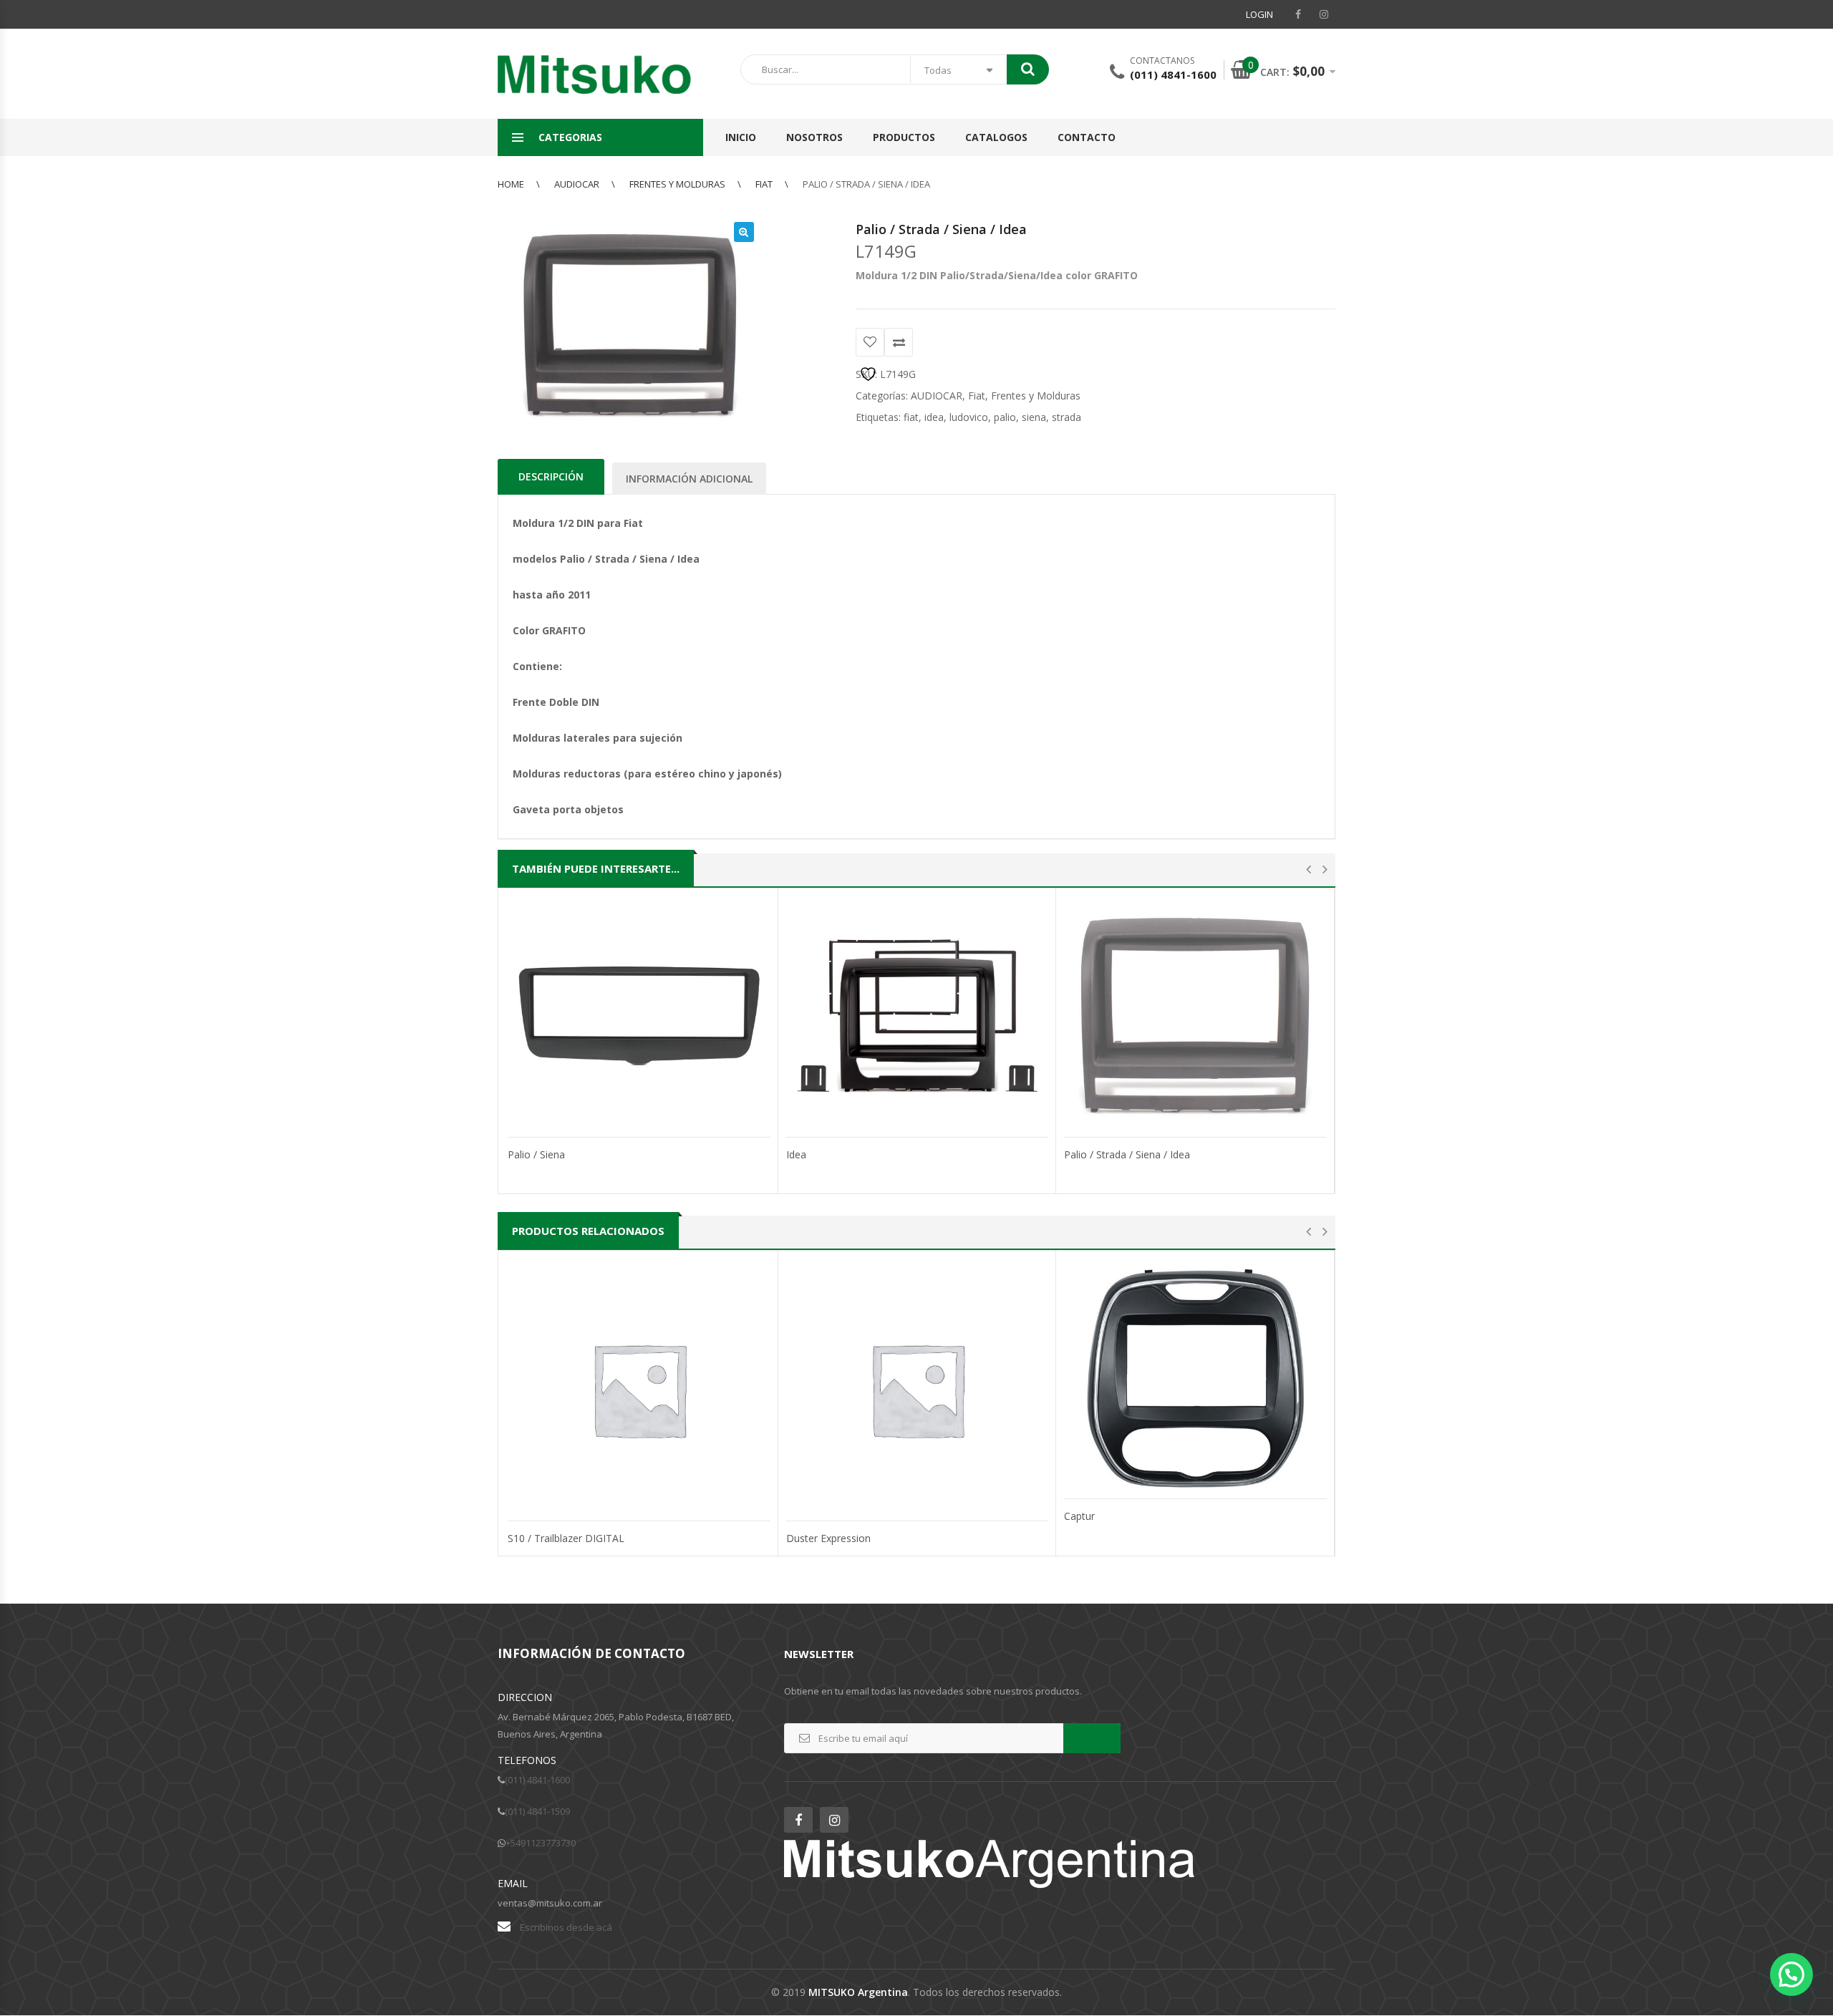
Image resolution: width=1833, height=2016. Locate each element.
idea (934, 417)
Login (1259, 14)
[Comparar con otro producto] (899, 342)
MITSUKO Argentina (858, 1992)
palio (1005, 417)
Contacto (1087, 137)
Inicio (741, 137)
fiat (911, 417)
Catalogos (996, 137)
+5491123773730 (541, 1843)
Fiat (764, 184)
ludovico (969, 417)
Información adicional (689, 479)
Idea (796, 1154)
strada (1067, 417)
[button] (744, 232)
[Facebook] (1298, 14)
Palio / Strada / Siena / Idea (1127, 1154)
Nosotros (814, 137)
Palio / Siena (536, 1154)
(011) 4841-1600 (537, 1780)
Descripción (551, 476)
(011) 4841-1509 (537, 1811)
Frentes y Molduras (677, 184)
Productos (904, 137)
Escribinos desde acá (566, 1927)
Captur (1079, 1516)
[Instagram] (1324, 14)
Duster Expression (828, 1538)
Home (511, 184)
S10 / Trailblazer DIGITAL (566, 1538)
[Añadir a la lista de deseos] (870, 342)
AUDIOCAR (577, 184)
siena (1034, 417)
